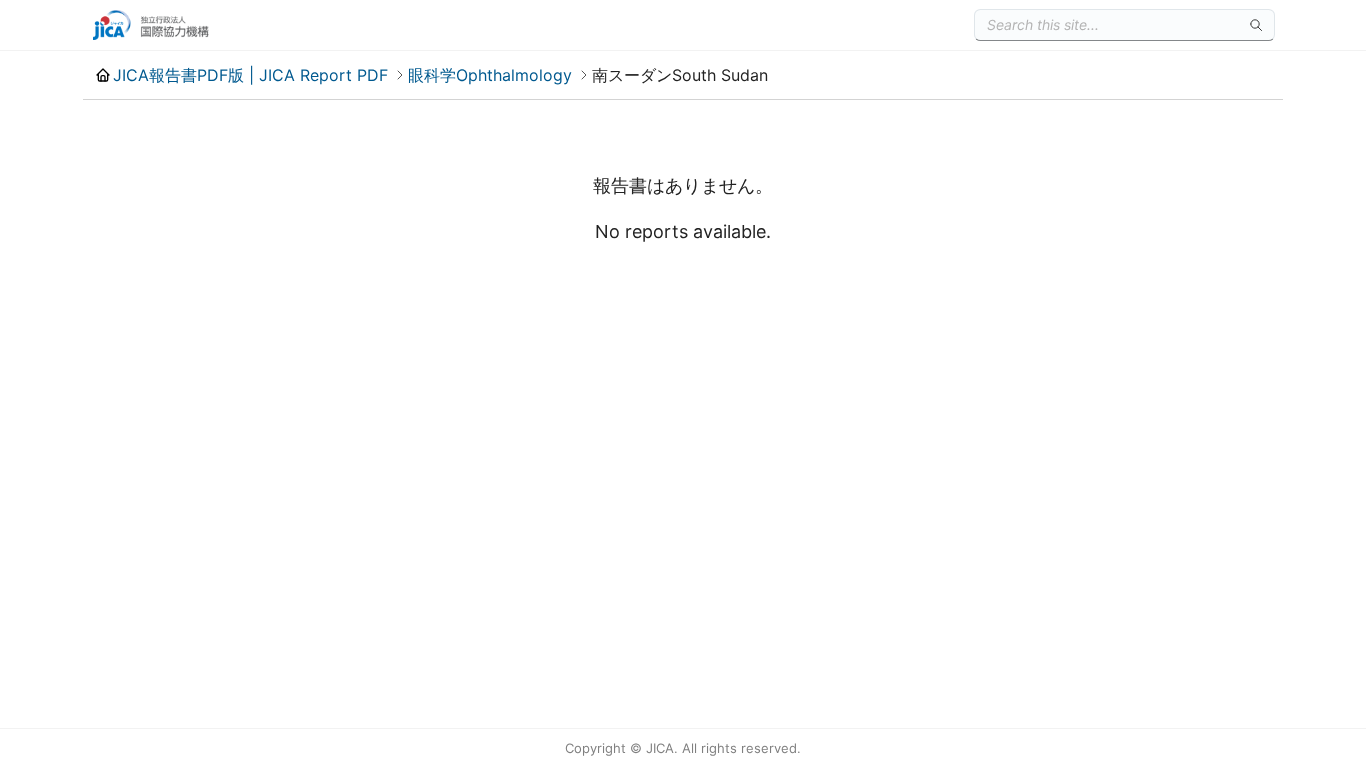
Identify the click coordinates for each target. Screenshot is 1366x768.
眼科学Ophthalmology (490, 75)
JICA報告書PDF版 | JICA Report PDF (250, 75)
